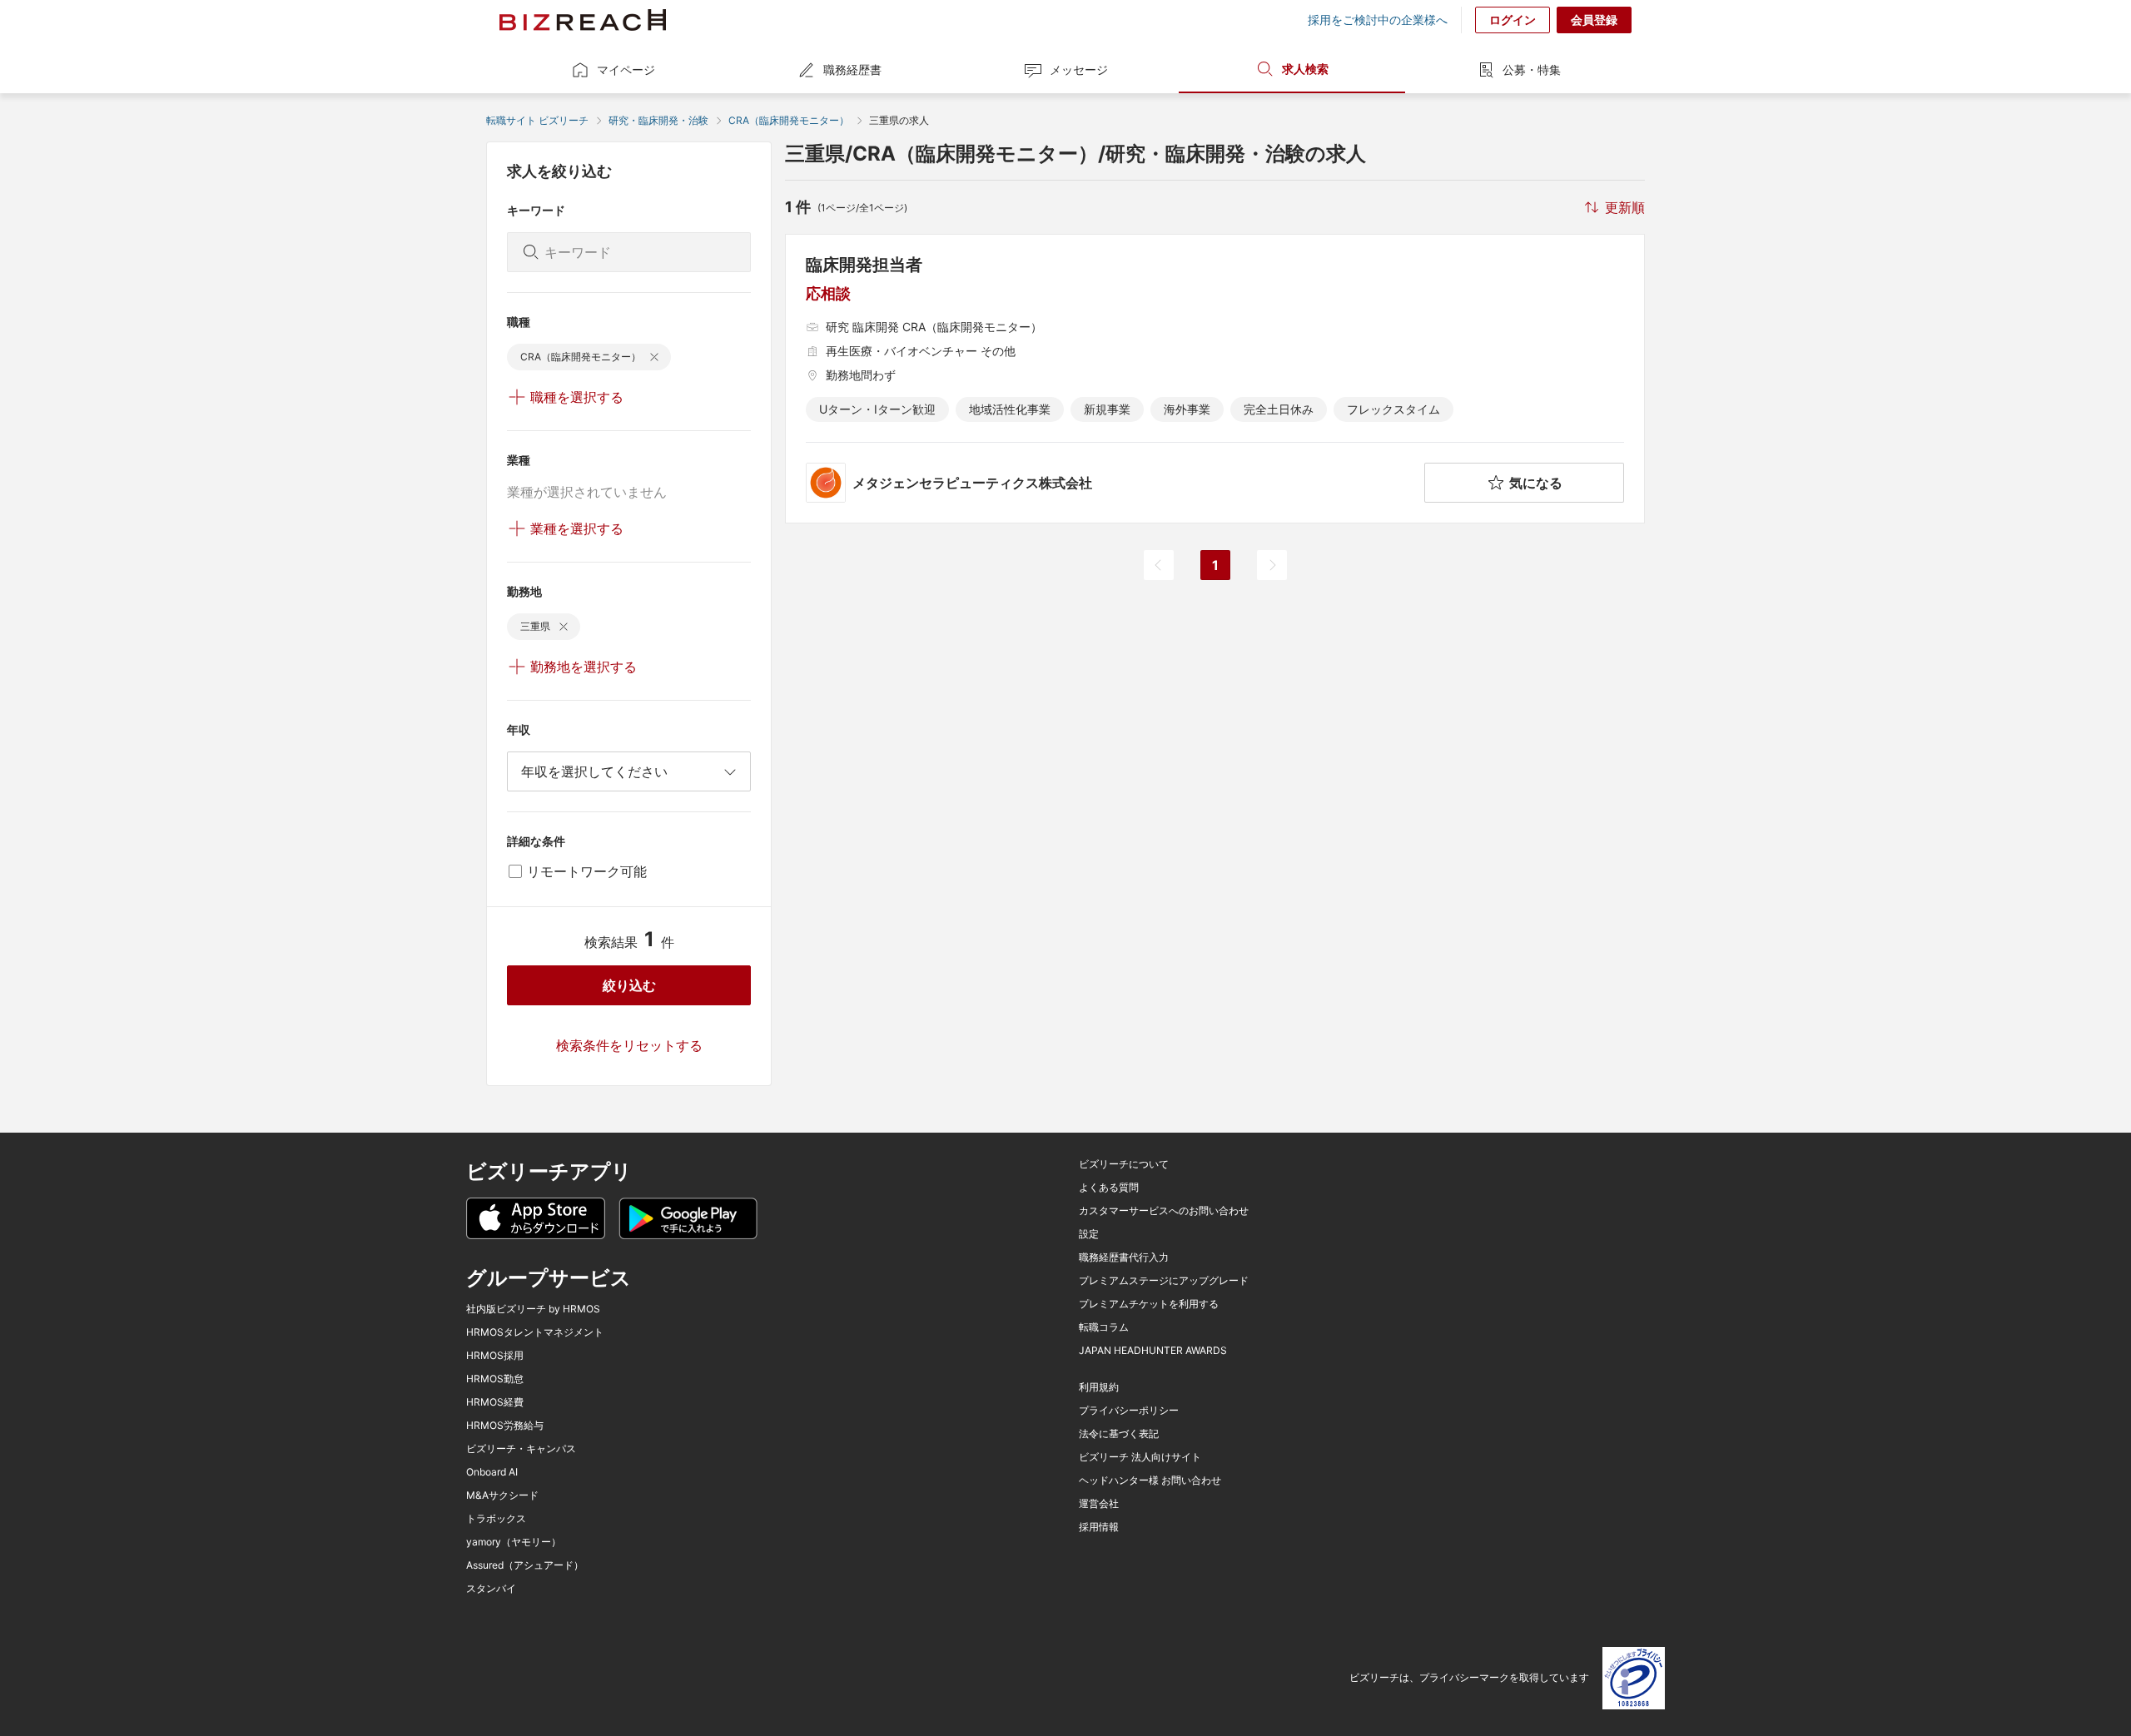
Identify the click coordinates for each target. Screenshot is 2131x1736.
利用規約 (1099, 1387)
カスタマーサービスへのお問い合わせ (1164, 1211)
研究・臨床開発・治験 (658, 120)
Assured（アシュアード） (525, 1565)
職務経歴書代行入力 (1124, 1257)
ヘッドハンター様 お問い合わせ (1150, 1481)
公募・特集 (1532, 69)
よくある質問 (1109, 1188)
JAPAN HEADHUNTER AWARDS (1153, 1351)
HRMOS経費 (495, 1402)
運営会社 (1099, 1504)
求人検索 (1305, 69)
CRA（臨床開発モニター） (789, 120)
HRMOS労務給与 (505, 1426)
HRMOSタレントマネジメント (535, 1332)
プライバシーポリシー (1129, 1411)
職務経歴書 (852, 69)
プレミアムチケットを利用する (1149, 1304)
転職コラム (1104, 1327)
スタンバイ (491, 1589)
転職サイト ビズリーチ (537, 120)
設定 (1089, 1234)
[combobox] (629, 771)
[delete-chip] (654, 357)
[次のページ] (1272, 565)
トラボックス (496, 1519)
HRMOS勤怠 (495, 1379)
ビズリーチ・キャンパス (521, 1449)
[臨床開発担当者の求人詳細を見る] (1215, 379)
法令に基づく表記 (1119, 1434)
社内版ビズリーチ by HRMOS (533, 1309)
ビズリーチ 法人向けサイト (1140, 1457)
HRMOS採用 (495, 1356)
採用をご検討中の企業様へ (1378, 20)
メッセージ (1079, 69)
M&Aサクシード (502, 1495)
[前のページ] (1159, 565)
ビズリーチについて (1124, 1164)
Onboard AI (492, 1472)
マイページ (626, 69)
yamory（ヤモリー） (514, 1542)
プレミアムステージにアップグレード (1164, 1281)
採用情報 (1099, 1527)
